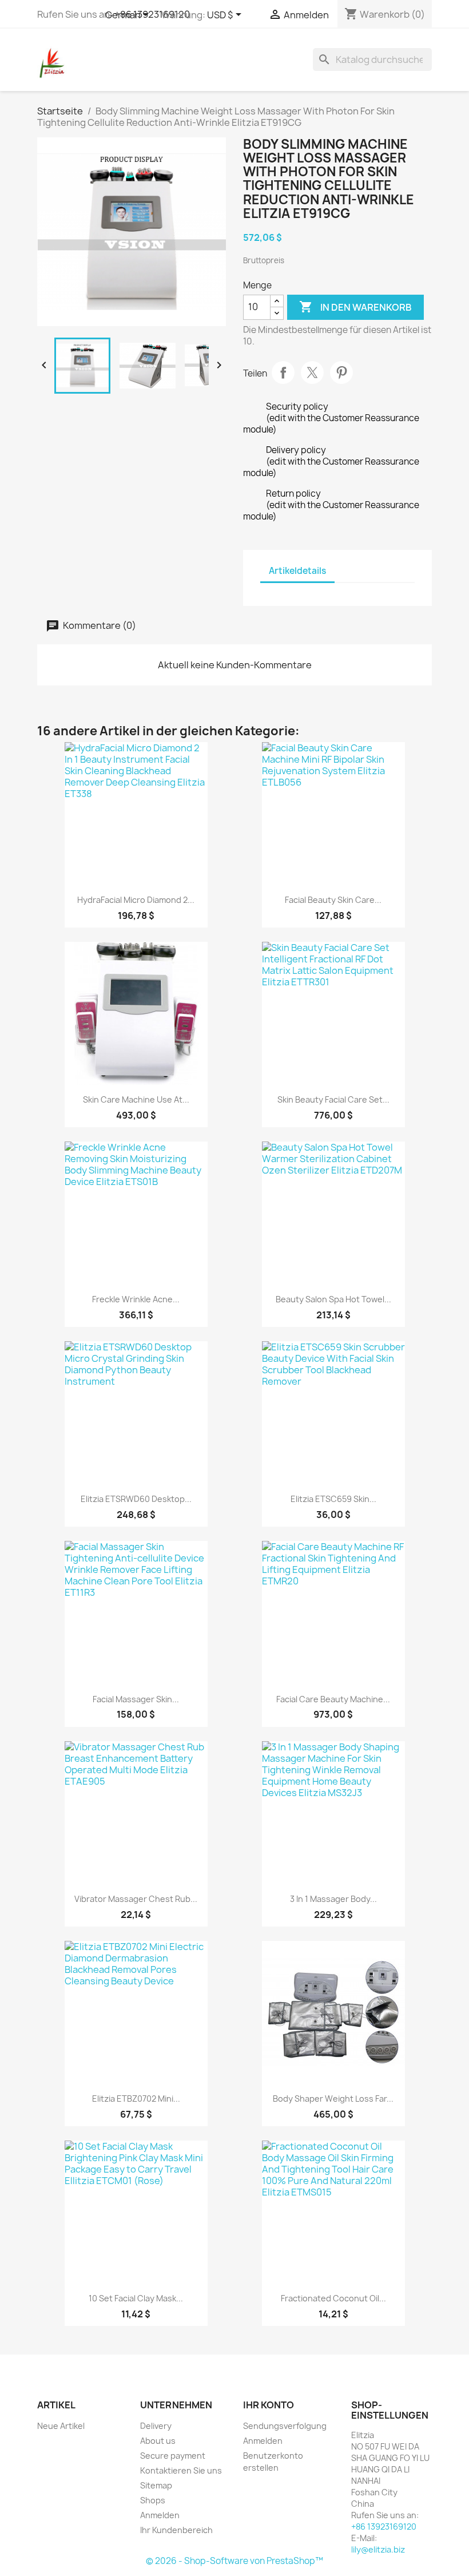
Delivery (156, 2426)
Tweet (312, 372)
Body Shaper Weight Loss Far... (333, 2099)
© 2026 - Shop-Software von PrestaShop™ (234, 2561)
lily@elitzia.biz (378, 2549)
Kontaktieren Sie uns (181, 2470)
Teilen (283, 372)
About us (158, 2441)
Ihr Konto (269, 2405)
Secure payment (173, 2456)
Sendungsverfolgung (285, 2426)
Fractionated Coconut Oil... (333, 2298)
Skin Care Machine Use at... (136, 1099)
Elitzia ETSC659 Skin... (333, 1499)
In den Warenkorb (355, 307)
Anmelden (160, 2515)
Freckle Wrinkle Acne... (136, 1299)
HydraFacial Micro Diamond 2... (136, 900)
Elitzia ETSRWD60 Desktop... (136, 1499)
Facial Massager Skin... (136, 1699)
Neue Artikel (61, 2426)
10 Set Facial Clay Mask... (136, 2298)
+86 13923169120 (384, 2527)
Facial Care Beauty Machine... (333, 1699)
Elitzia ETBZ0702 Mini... (136, 2099)
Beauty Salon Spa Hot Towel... (333, 1299)
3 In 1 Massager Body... (333, 1899)
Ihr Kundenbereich (176, 2530)
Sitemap (156, 2485)
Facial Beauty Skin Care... (333, 900)
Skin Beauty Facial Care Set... (333, 1099)
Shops (153, 2500)
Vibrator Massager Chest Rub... (136, 1899)
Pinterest (341, 372)
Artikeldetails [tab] (297, 571)
